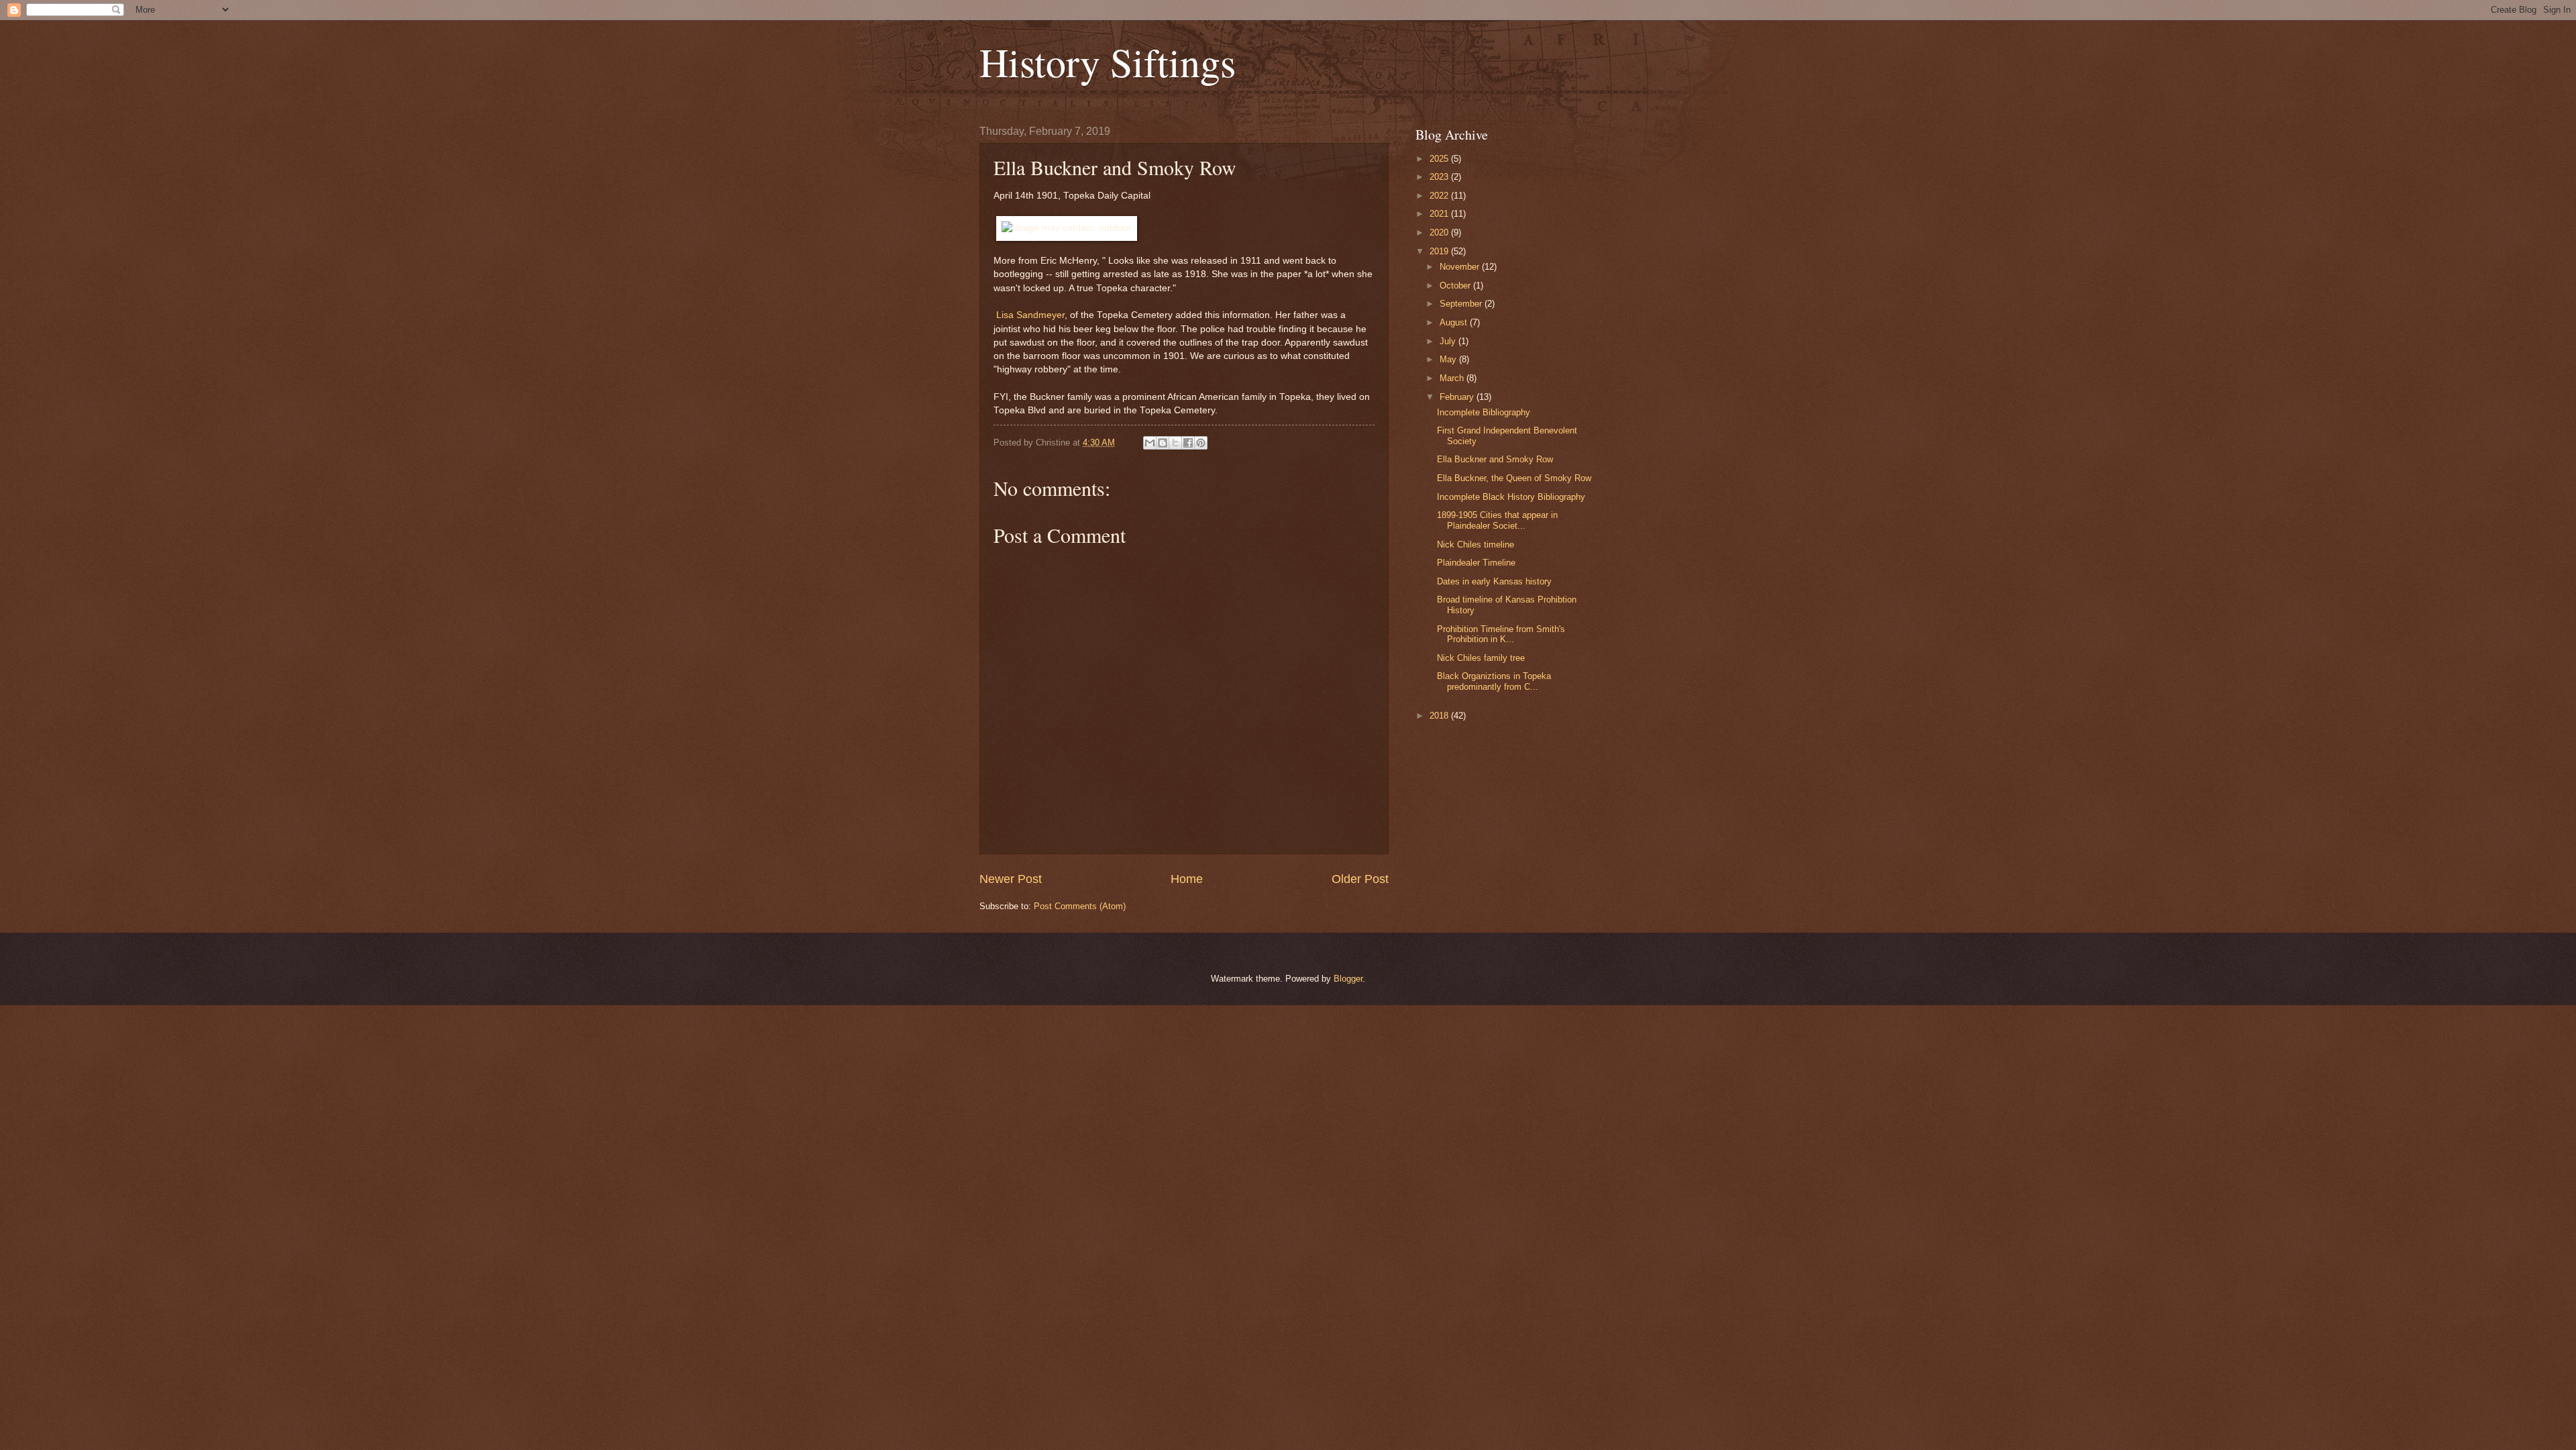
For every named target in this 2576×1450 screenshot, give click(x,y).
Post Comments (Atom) (1080, 906)
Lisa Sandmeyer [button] (1030, 315)
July (1449, 341)
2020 (1440, 232)
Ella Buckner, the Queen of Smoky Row (1514, 478)
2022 (1440, 196)
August (1455, 322)
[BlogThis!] (1163, 443)
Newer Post (1011, 879)
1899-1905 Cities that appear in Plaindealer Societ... (1497, 520)
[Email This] (1150, 443)
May (1449, 359)
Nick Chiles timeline (1475, 545)
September (1462, 304)
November (1461, 267)
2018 (1440, 716)
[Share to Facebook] (1188, 443)
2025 (1440, 159)
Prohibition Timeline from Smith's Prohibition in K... (1501, 634)
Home (1187, 879)
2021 (1440, 214)
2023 (1440, 177)
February (1458, 397)
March (1453, 378)
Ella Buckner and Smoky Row (1495, 459)
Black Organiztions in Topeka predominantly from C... (1494, 681)
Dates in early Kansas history (1494, 581)
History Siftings (1108, 62)
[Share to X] (1175, 443)
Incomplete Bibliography (1484, 412)
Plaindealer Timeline (1476, 563)
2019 (1440, 251)
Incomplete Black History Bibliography (1511, 497)
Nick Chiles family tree (1481, 658)
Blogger (1348, 979)
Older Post (1360, 879)
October (1456, 286)
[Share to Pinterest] (1201, 443)
